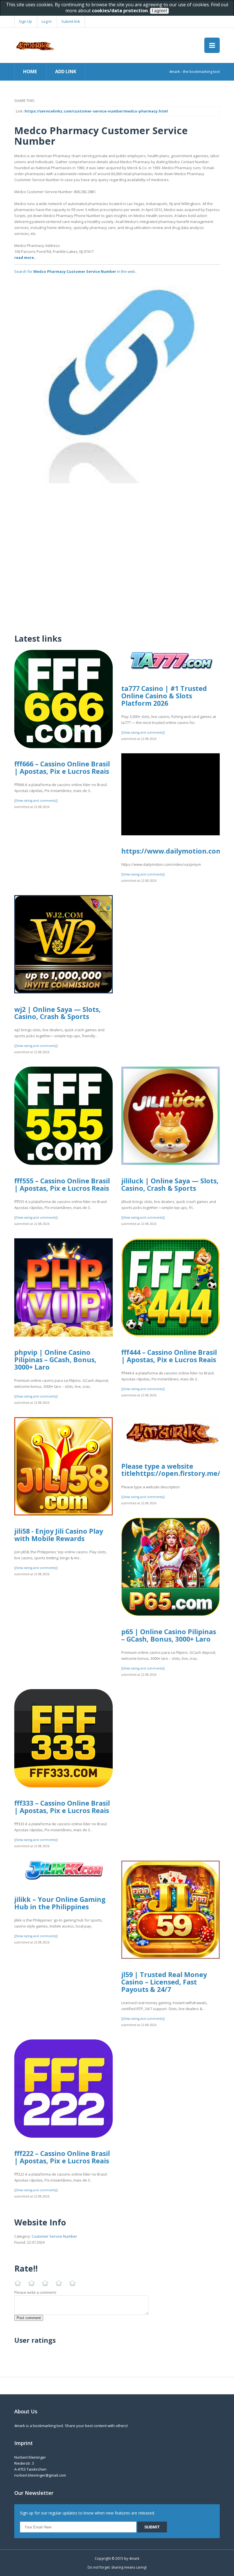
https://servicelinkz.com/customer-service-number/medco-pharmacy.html (96, 111)
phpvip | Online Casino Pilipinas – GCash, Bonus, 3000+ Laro (55, 1359)
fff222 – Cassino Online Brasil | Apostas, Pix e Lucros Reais (62, 2157)
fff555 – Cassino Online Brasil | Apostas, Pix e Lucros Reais (62, 1184)
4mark (134, 2558)
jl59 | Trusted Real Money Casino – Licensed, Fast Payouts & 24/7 (164, 1982)
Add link (66, 71)
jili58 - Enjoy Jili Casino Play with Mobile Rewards (59, 1535)
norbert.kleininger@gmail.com (40, 2475)
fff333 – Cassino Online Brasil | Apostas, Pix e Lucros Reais (62, 1807)
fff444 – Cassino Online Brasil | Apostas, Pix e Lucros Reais (169, 1356)
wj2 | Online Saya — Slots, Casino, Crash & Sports (58, 1013)
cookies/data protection (120, 11)
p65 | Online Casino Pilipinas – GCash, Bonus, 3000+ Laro (169, 1635)
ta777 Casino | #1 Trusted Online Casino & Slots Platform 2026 (164, 696)
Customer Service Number (54, 2236)
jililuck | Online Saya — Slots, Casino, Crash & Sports (170, 1184)
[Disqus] (117, 555)
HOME (30, 71)
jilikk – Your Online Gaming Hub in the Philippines (60, 1903)
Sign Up (25, 21)
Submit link (71, 21)
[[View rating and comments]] (36, 801)
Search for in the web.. (75, 271)
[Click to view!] (117, 380)
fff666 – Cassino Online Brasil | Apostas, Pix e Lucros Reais (62, 768)
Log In (47, 21)
